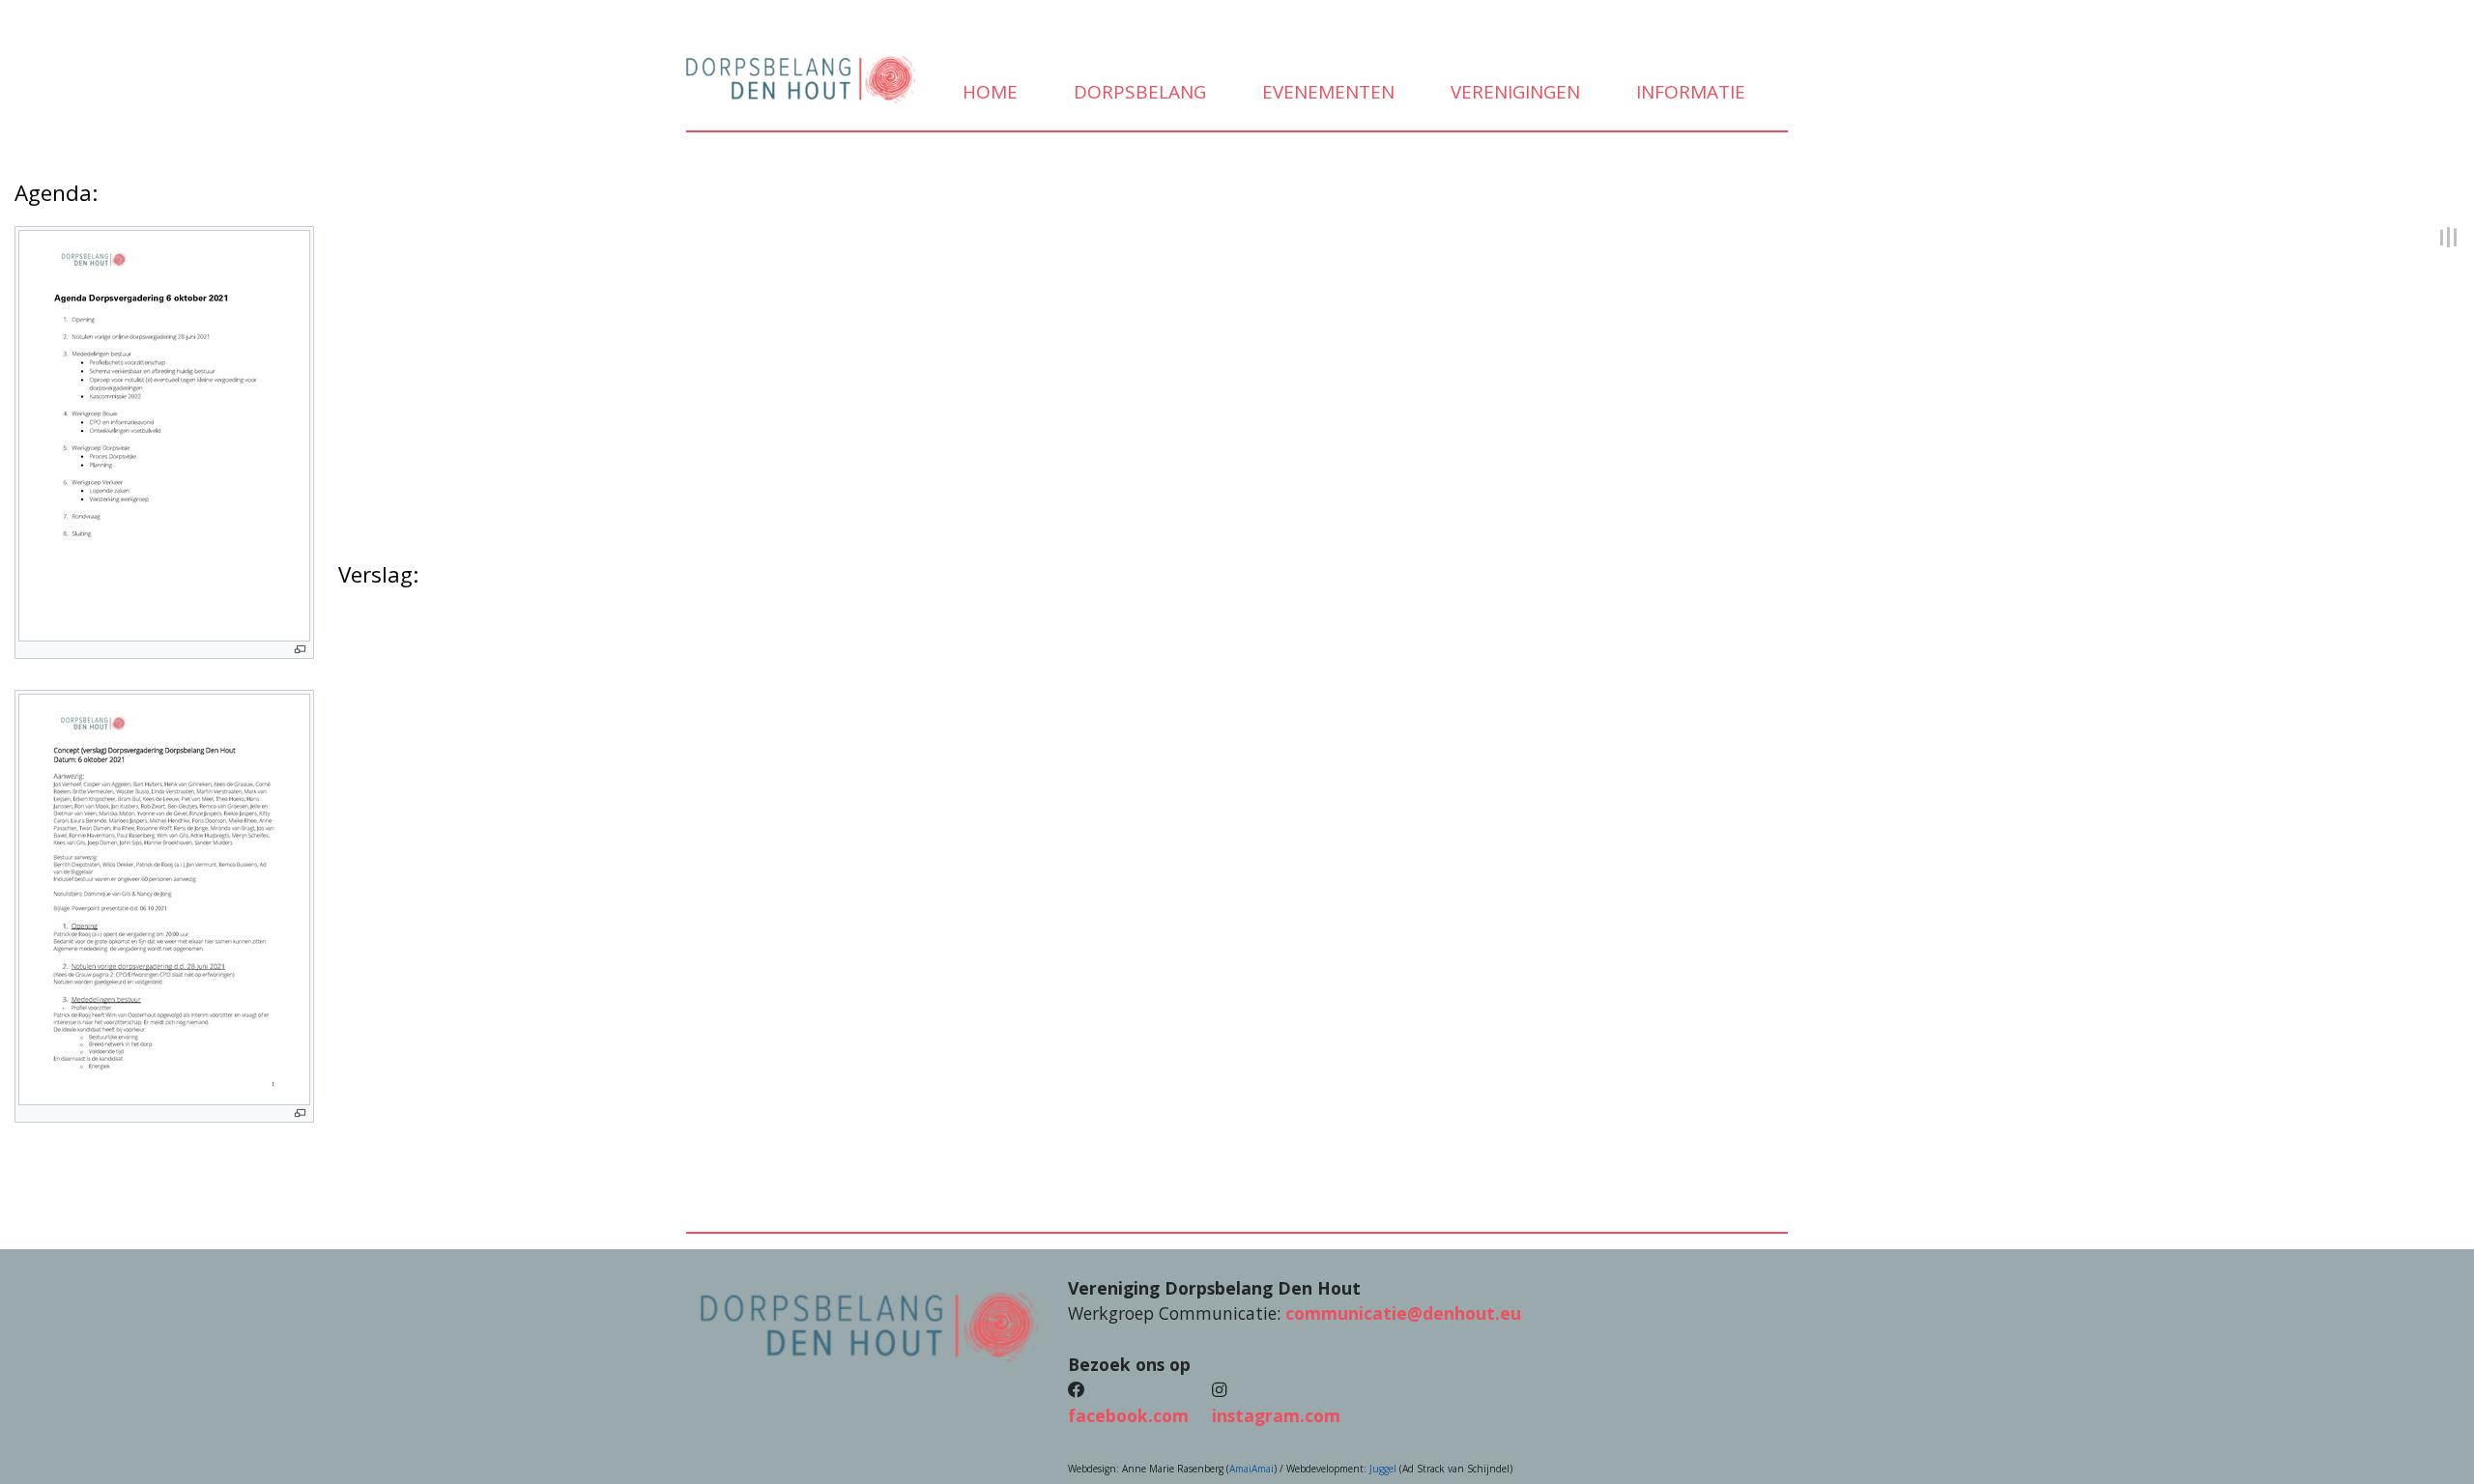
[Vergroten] (300, 650)
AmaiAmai (1251, 1469)
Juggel (1383, 1469)
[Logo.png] (870, 1325)
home (988, 92)
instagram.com (1276, 1415)
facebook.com (1128, 1415)
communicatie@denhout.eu (1403, 1313)
